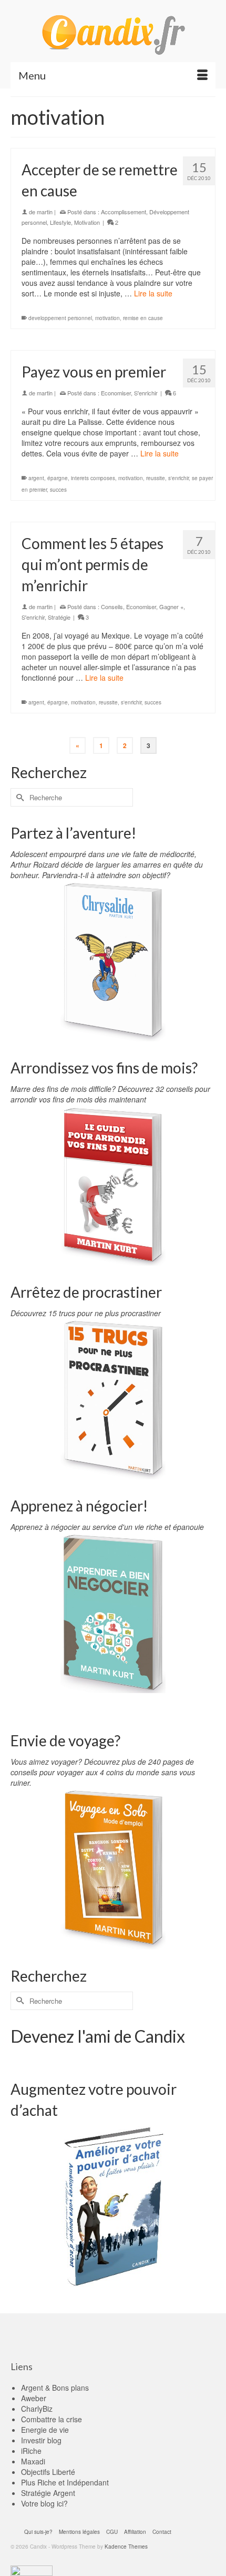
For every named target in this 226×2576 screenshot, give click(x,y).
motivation (107, 318)
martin (45, 212)
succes (58, 490)
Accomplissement (124, 212)
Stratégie (59, 617)
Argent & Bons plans (55, 2388)
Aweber (34, 2398)
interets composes (93, 478)
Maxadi (33, 2461)
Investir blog (41, 2440)
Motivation (87, 222)
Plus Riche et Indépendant (65, 2482)
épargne (58, 478)
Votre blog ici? (44, 2503)
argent (36, 478)
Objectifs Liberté (48, 2472)
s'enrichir (178, 478)
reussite (156, 478)
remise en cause (143, 318)
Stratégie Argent (48, 2493)
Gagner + (171, 606)
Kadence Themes (126, 2547)
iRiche (31, 2451)
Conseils (112, 606)
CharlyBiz (37, 2409)
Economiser (116, 393)
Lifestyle (60, 222)
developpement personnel (60, 318)
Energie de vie (45, 2430)
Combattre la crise (52, 2419)
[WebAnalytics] (32, 2570)
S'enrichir (146, 393)
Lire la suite (153, 293)
